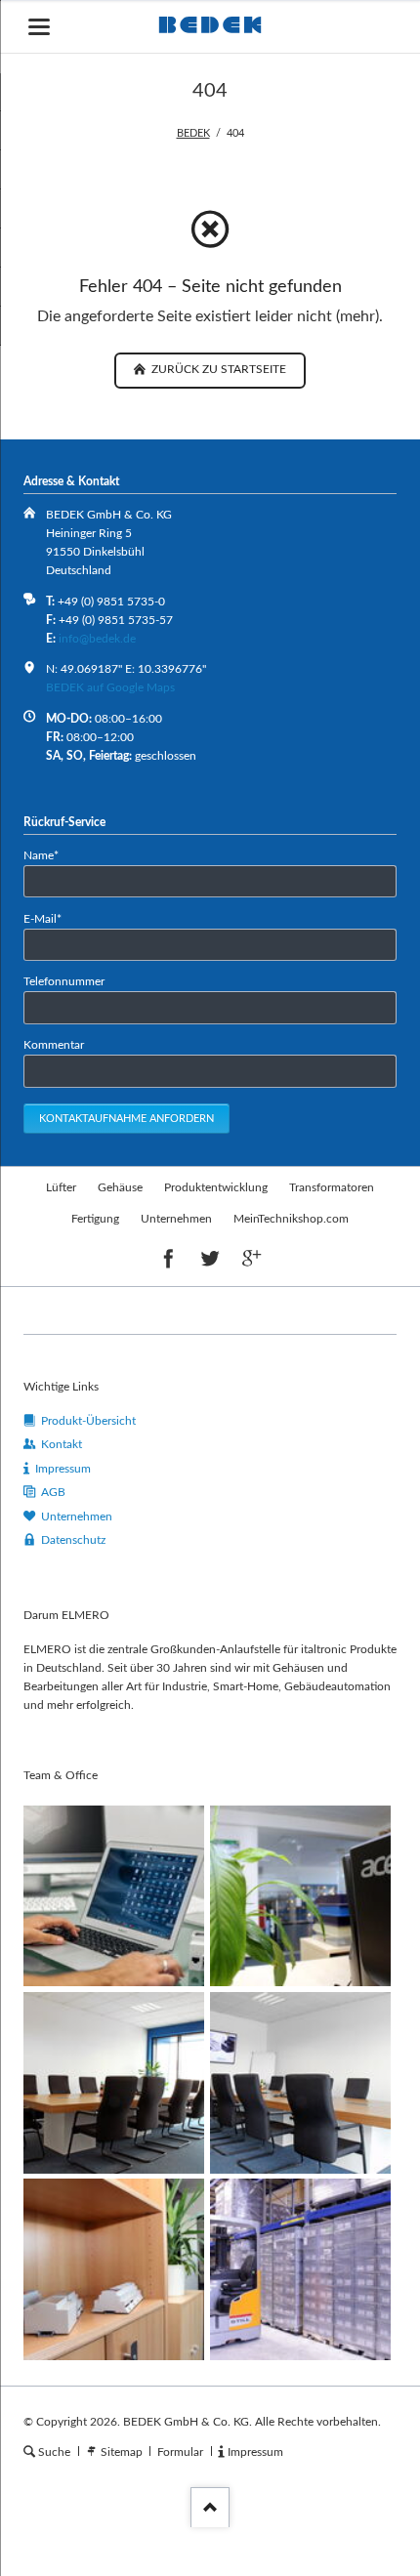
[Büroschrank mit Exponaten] (114, 2269)
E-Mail (49, 918)
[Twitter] (210, 1259)
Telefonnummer (64, 981)
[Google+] (252, 1259)
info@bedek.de (97, 639)
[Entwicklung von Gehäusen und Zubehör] (114, 1896)
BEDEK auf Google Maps (110, 687)
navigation (39, 27)
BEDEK (193, 133)
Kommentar (54, 1045)
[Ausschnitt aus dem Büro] (300, 1896)
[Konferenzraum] (114, 2082)
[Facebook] (168, 1259)
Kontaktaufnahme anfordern (126, 1119)
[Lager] (300, 2269)
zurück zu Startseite (217, 369)
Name (49, 855)
